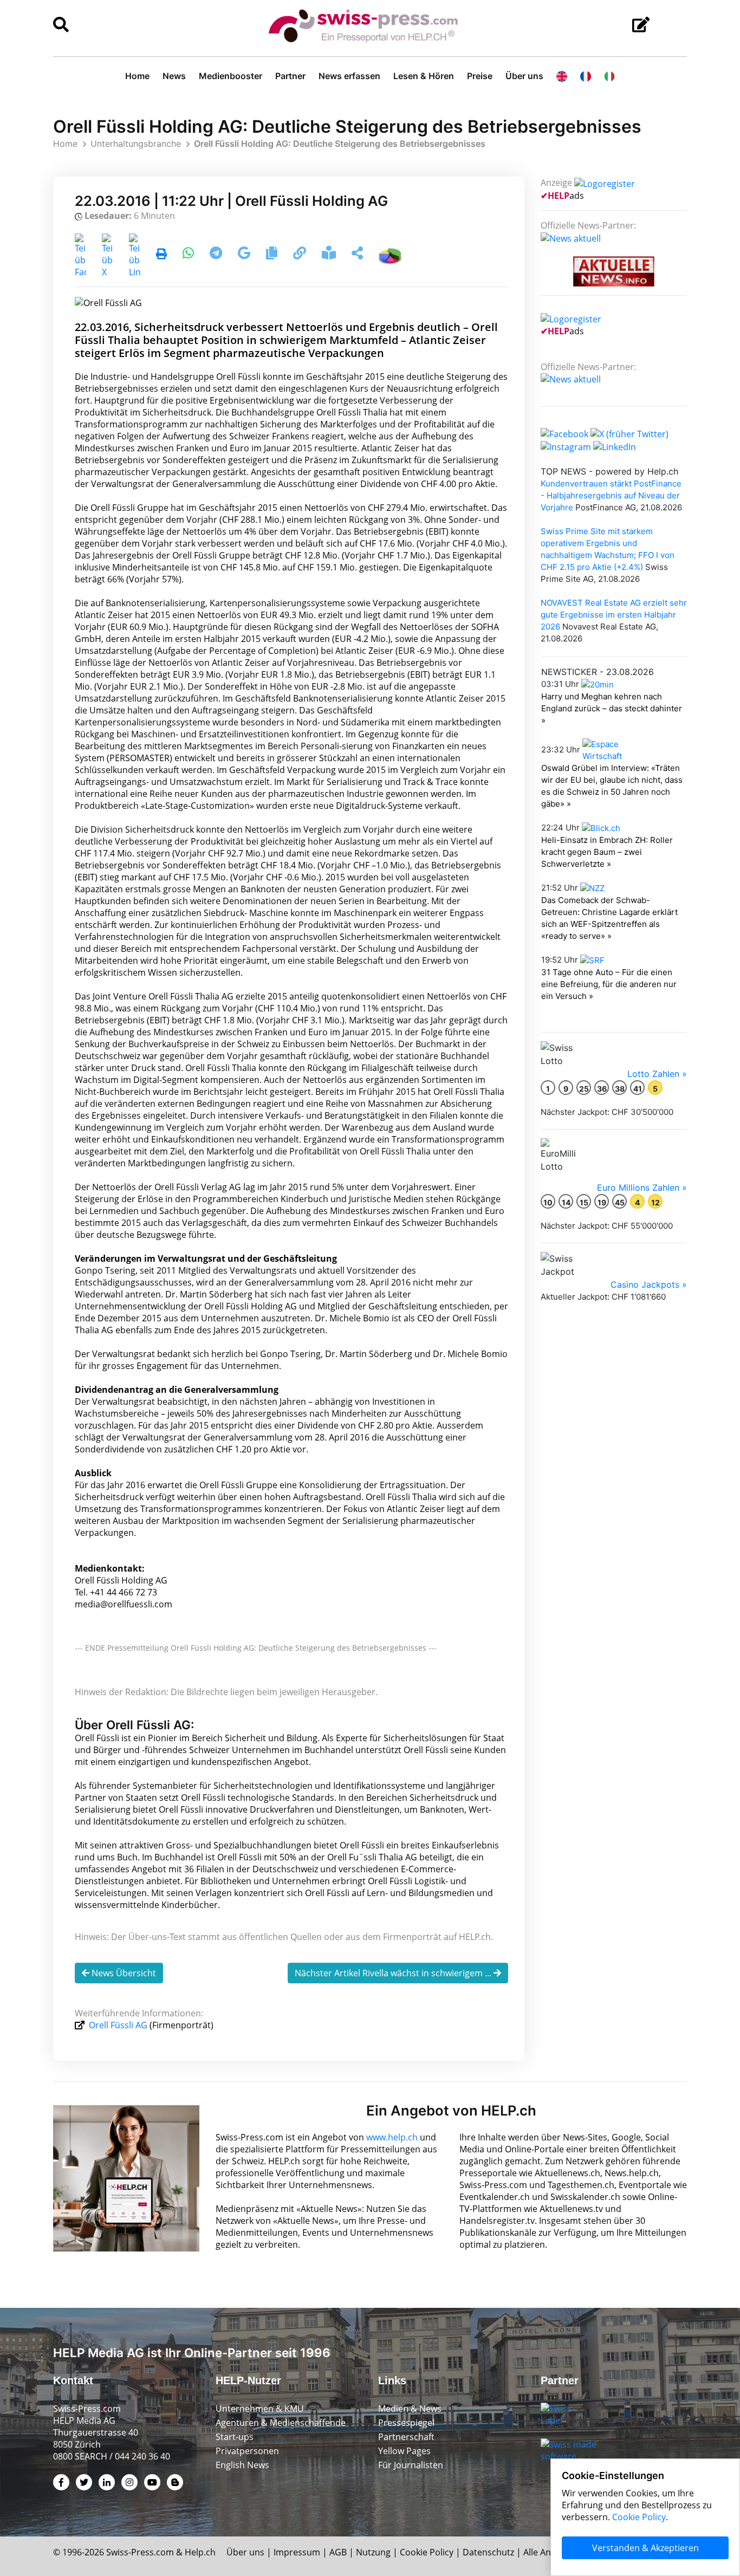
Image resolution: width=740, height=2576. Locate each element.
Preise (480, 76)
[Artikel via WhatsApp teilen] (189, 255)
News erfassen (349, 76)
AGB (338, 2552)
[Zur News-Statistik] (390, 255)
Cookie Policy (427, 2552)
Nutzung (373, 2552)
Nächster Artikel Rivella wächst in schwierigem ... (394, 1973)
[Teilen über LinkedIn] (135, 255)
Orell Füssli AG (118, 2025)
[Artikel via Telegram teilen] (217, 255)
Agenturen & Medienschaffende (281, 2423)
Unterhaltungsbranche (136, 144)
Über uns (524, 76)
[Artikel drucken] (161, 255)
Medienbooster (231, 76)
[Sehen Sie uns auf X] (629, 433)
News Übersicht (123, 1973)
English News (242, 2465)
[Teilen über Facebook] (80, 255)
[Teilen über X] (108, 255)
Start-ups (235, 2437)
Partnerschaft (406, 2437)
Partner (290, 76)
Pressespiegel (406, 2423)
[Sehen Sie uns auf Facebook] (564, 433)
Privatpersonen (247, 2451)
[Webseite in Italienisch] (609, 76)
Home (137, 76)
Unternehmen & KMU (260, 2409)
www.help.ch (392, 2137)
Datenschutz (488, 2552)
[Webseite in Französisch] (586, 76)
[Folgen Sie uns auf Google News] (245, 255)
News (174, 76)
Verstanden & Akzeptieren (645, 2548)
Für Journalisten (411, 2465)
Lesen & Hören (424, 76)
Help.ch (200, 2552)
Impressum (297, 2552)
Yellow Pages (404, 2451)
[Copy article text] (273, 255)
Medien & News (410, 2409)
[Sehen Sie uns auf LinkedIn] (615, 446)
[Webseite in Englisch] (562, 76)
